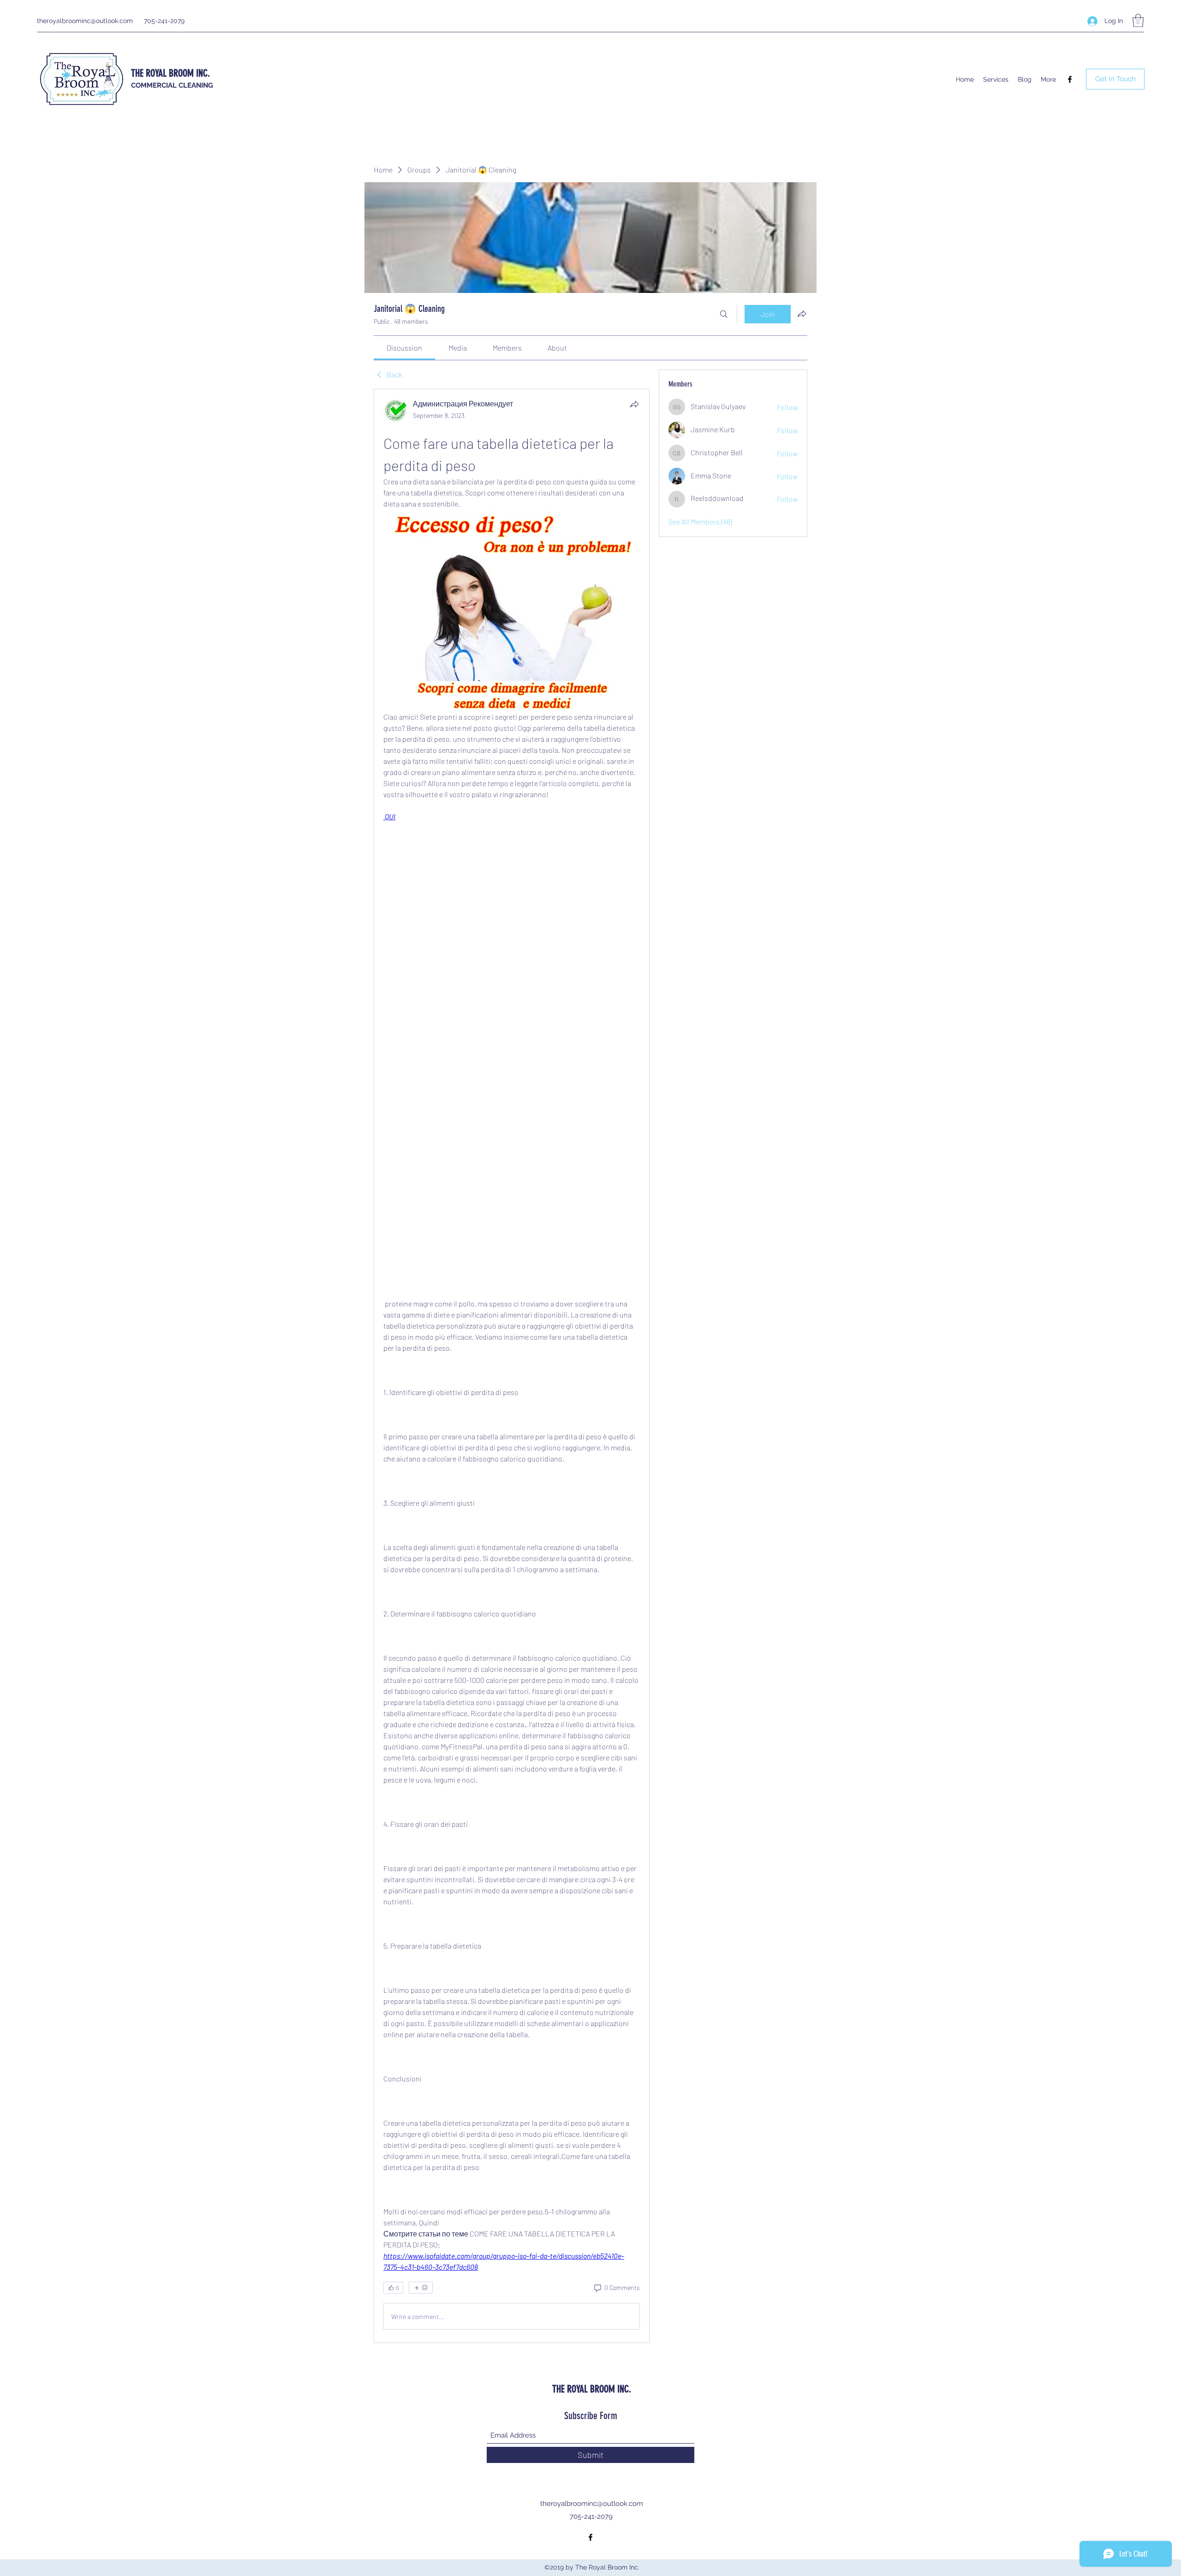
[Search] (724, 314)
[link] (404, 348)
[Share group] (802, 314)
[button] (1138, 21)
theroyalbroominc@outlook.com (85, 21)
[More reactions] (421, 2288)
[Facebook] (1070, 79)
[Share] (634, 404)
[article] (512, 1366)
